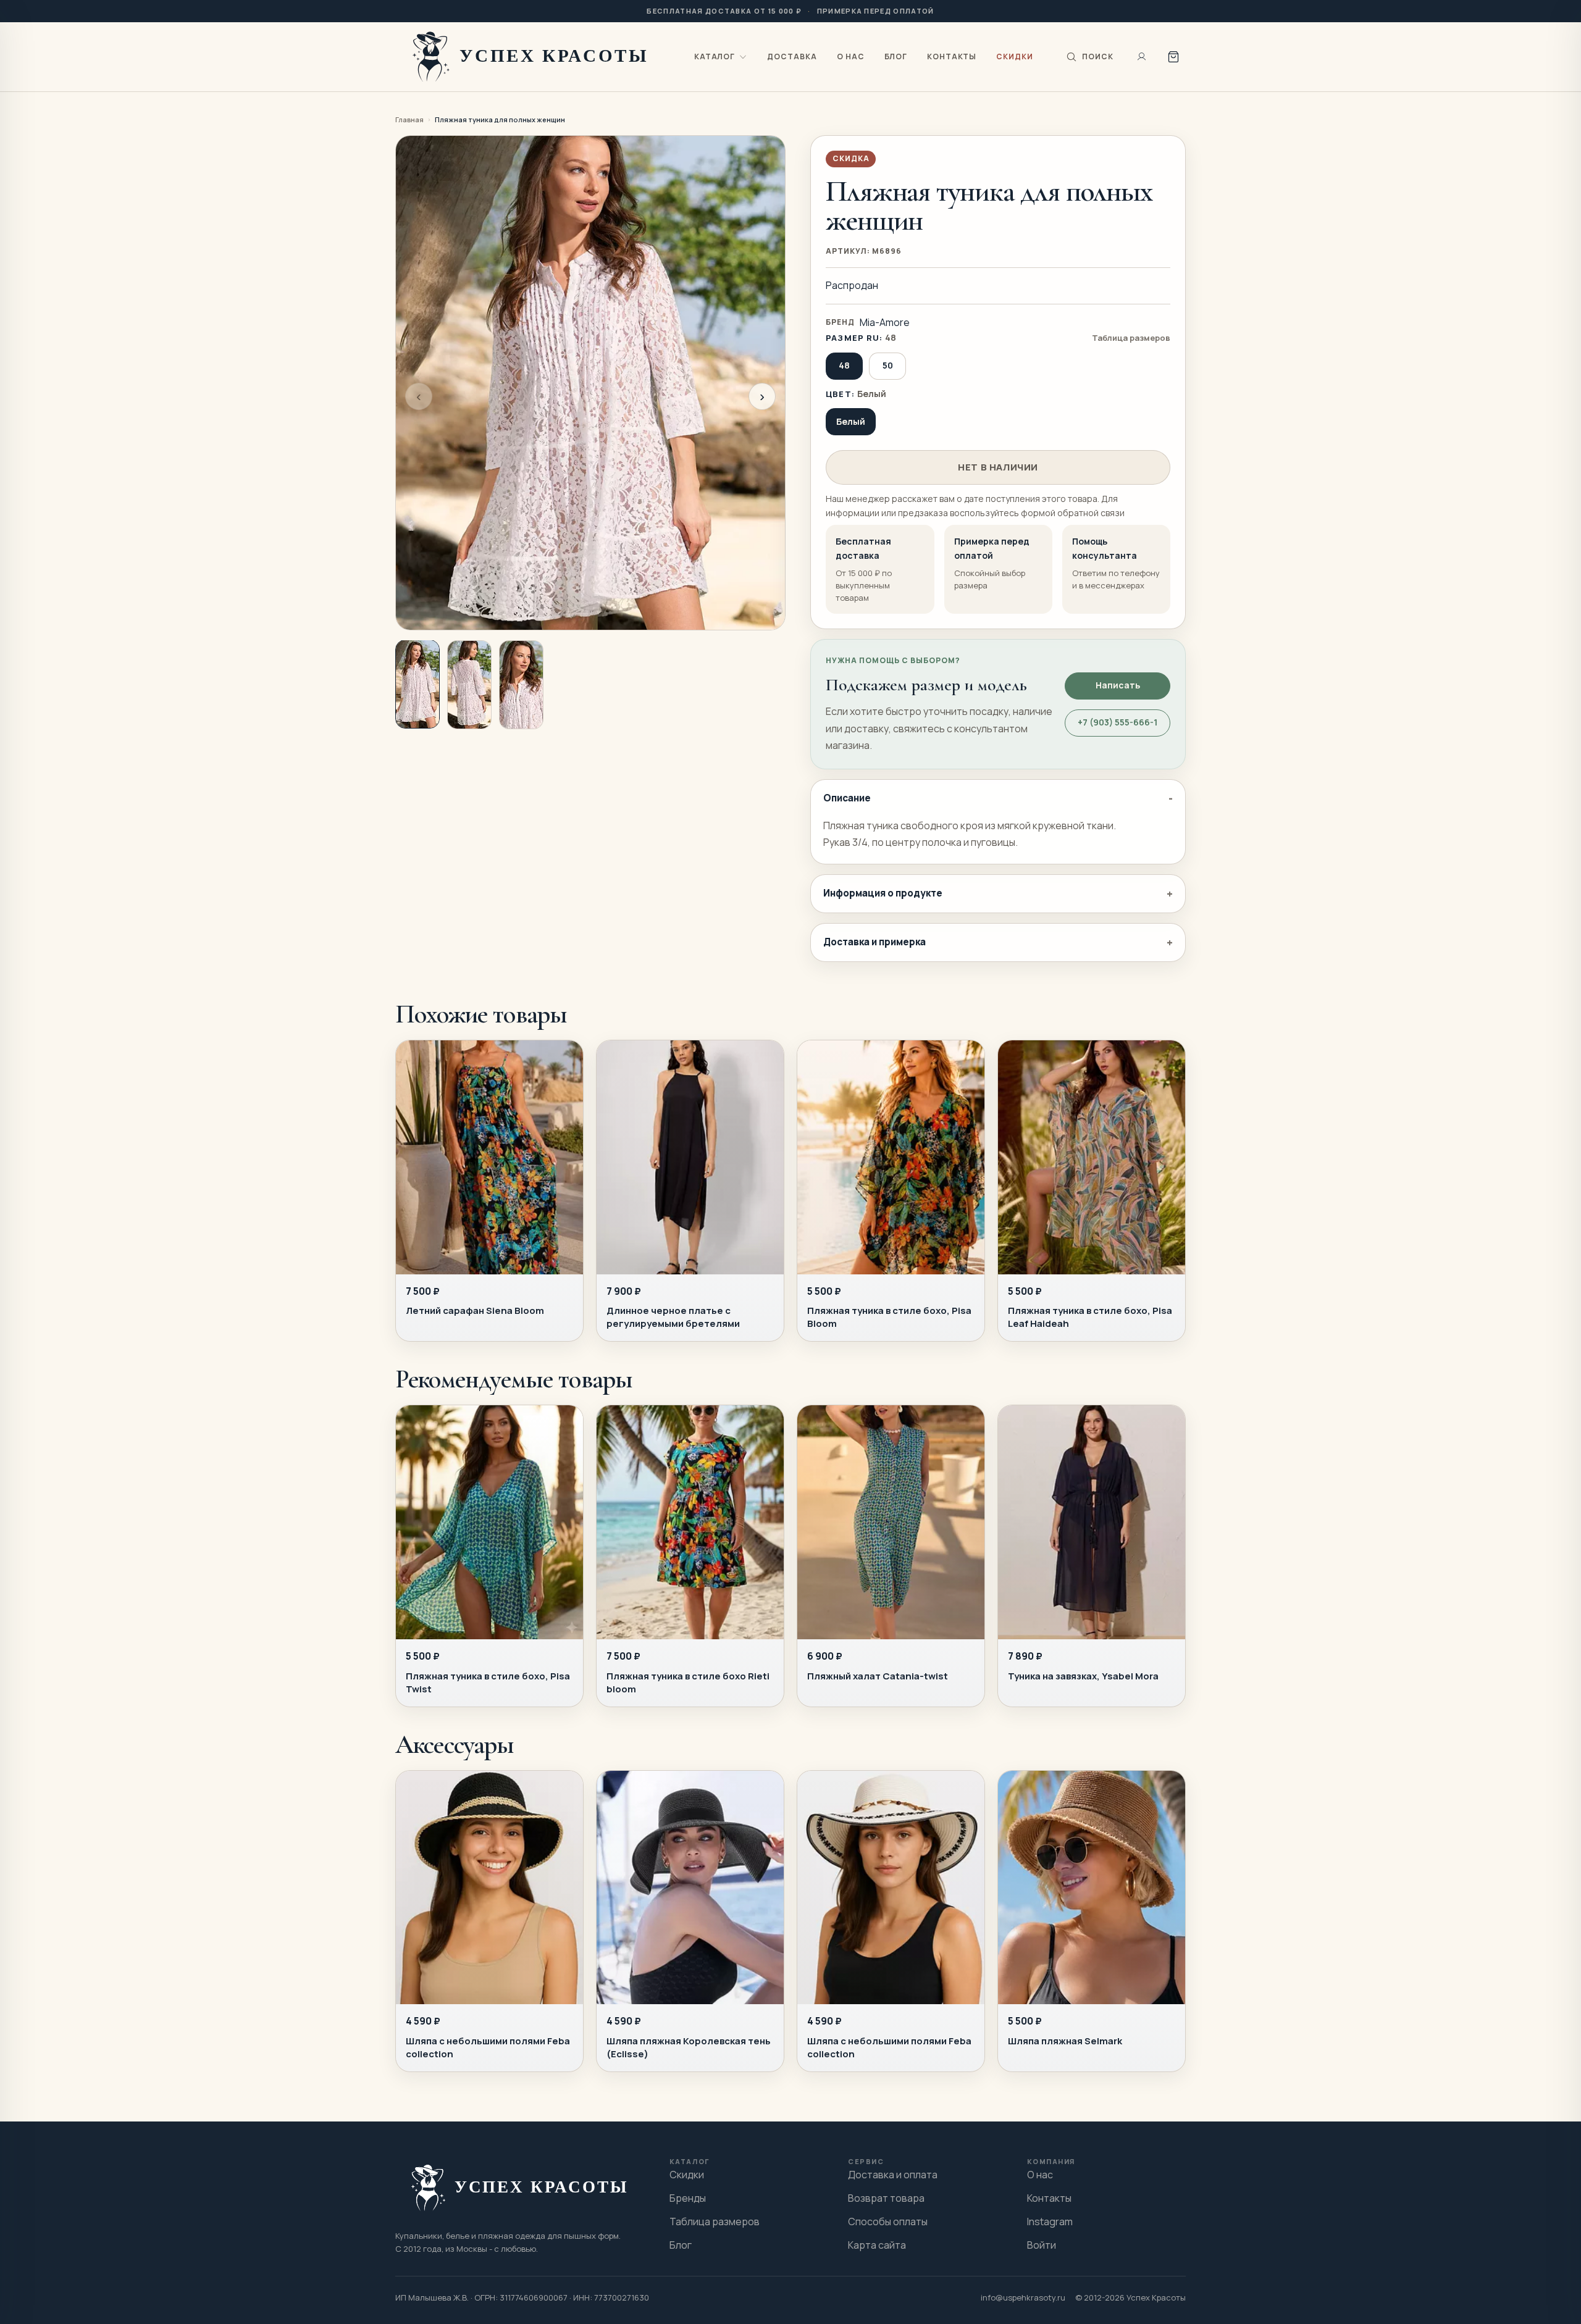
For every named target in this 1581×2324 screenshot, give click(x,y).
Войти (1042, 2245)
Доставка (792, 56)
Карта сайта (877, 2245)
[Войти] (1142, 57)
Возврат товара (886, 2198)
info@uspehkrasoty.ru (1023, 2297)
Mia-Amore (885, 322)
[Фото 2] (469, 685)
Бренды (688, 2198)
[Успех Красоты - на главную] (533, 56)
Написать (1118, 685)
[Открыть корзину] (1173, 57)
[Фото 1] (417, 684)
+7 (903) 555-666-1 (1118, 722)
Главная (409, 119)
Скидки (1015, 56)
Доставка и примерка (874, 942)
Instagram (1050, 2222)
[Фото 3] (521, 685)
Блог (896, 56)
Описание (847, 798)
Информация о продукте (883, 893)
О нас (851, 56)
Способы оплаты (888, 2222)
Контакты (952, 56)
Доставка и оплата (893, 2175)
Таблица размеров (1131, 338)
